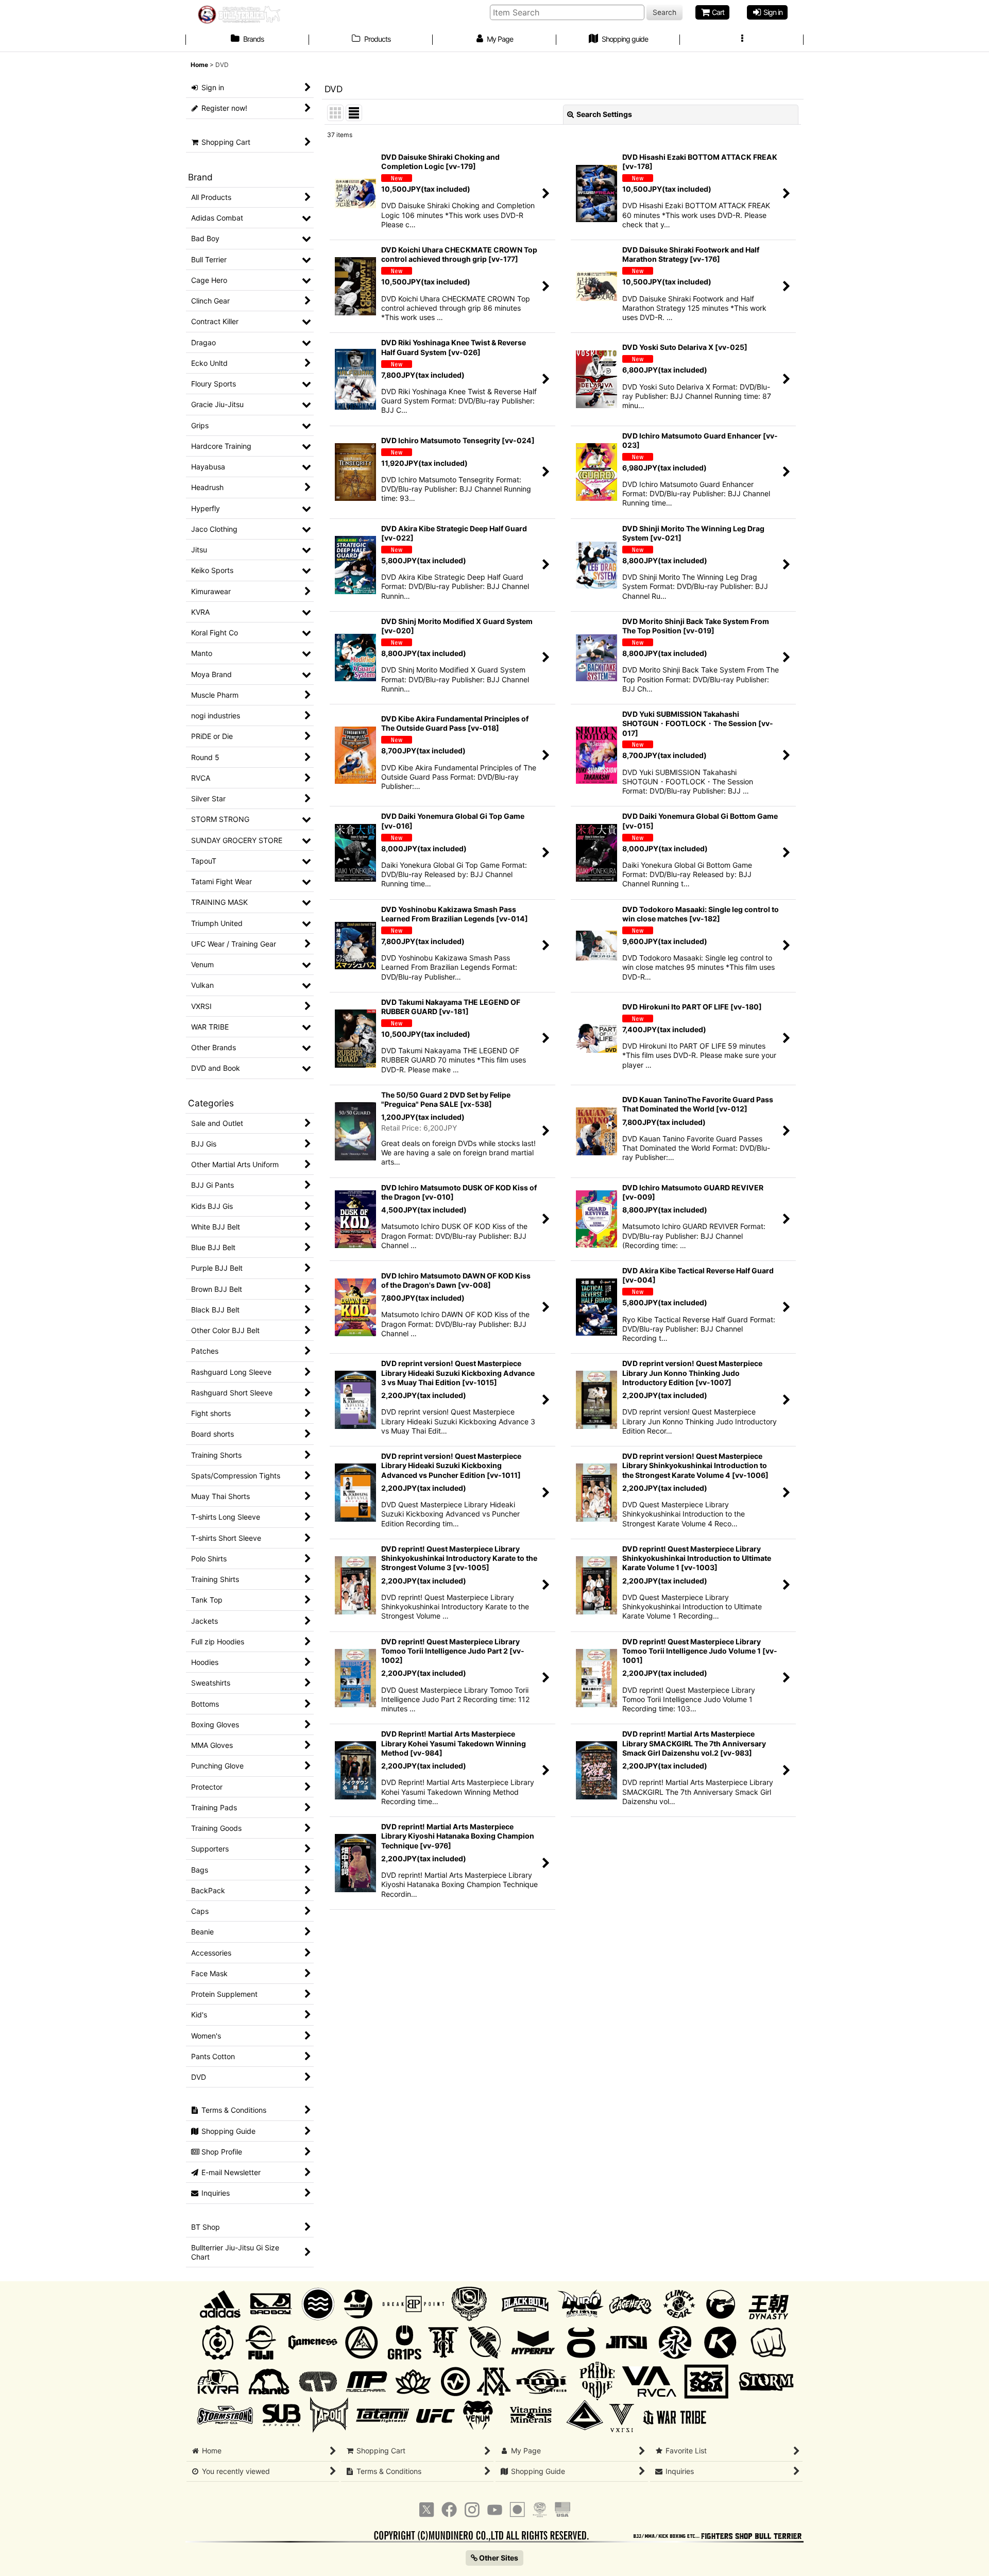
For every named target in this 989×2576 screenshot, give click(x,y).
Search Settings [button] (604, 114)
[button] (742, 40)
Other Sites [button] (498, 2558)
